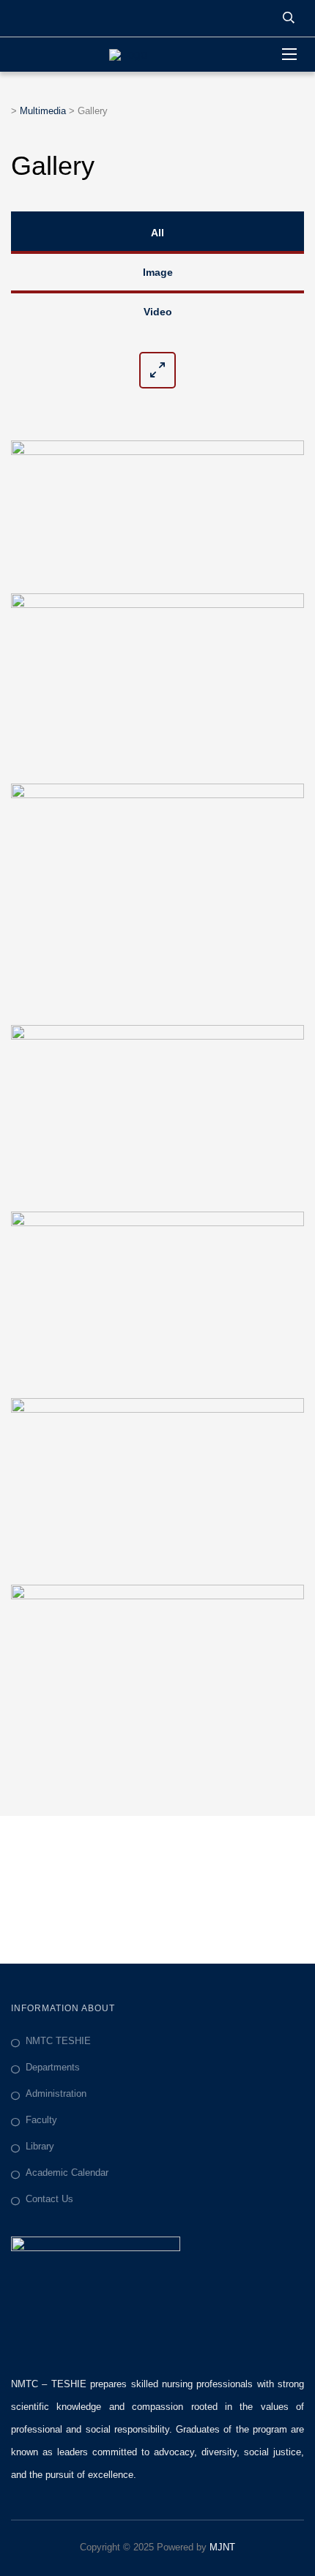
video (158, 312)
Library (40, 2146)
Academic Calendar (67, 2173)
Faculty (41, 2120)
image (158, 272)
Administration (56, 2094)
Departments (53, 2067)
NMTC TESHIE (58, 2041)
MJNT (222, 2547)
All (157, 233)
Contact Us (49, 2199)
